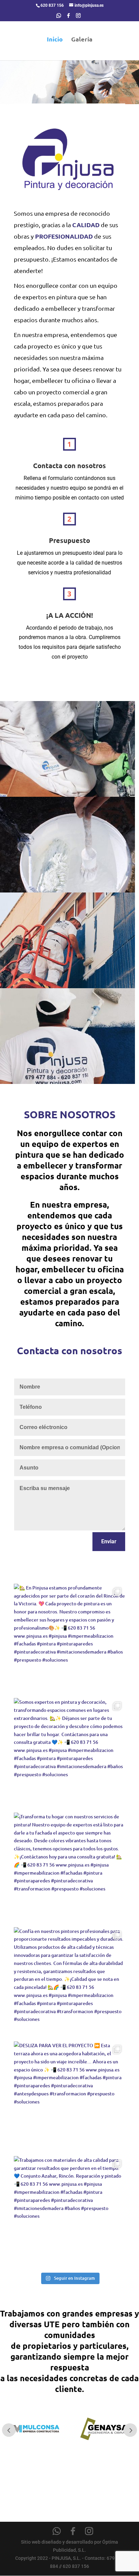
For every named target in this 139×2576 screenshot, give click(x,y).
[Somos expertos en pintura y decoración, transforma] (69, 1754)
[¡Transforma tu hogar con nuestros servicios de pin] (69, 1868)
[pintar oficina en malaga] (67, 987)
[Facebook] (68, 17)
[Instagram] (78, 17)
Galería (82, 40)
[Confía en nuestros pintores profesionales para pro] (69, 1983)
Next (130, 2430)
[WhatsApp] (59, 17)
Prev (9, 2430)
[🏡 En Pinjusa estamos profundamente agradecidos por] (69, 1639)
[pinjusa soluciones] (67, 795)
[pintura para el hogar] (67, 1082)
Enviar (109, 1541)
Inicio (55, 40)
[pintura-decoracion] (67, 891)
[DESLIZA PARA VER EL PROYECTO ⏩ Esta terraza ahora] (69, 2097)
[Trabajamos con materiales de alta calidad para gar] (69, 2212)
